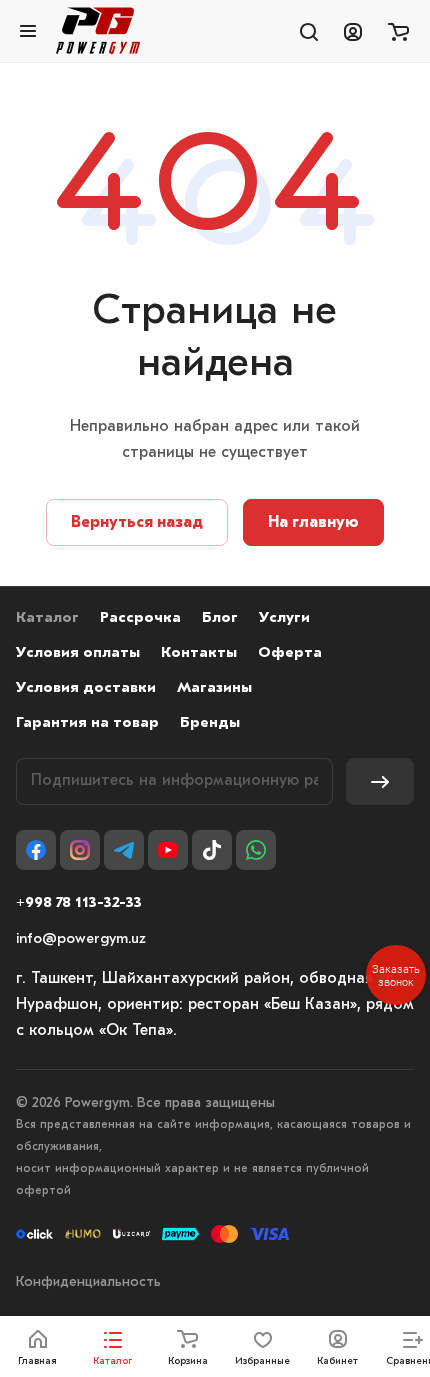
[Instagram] (80, 850)
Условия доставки (86, 688)
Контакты (199, 653)
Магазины (214, 688)
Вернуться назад (137, 523)
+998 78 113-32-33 (79, 903)
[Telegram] (124, 850)
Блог (220, 618)
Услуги (284, 618)
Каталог (47, 618)
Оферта (290, 653)
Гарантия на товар (87, 723)
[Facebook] (36, 850)
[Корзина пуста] (398, 31)
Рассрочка (140, 618)
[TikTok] (212, 850)
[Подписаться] (380, 781)
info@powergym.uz (81, 939)
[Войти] (353, 31)
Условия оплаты (78, 653)
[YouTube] (168, 850)
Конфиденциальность (88, 1282)
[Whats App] (256, 850)
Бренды (210, 723)
